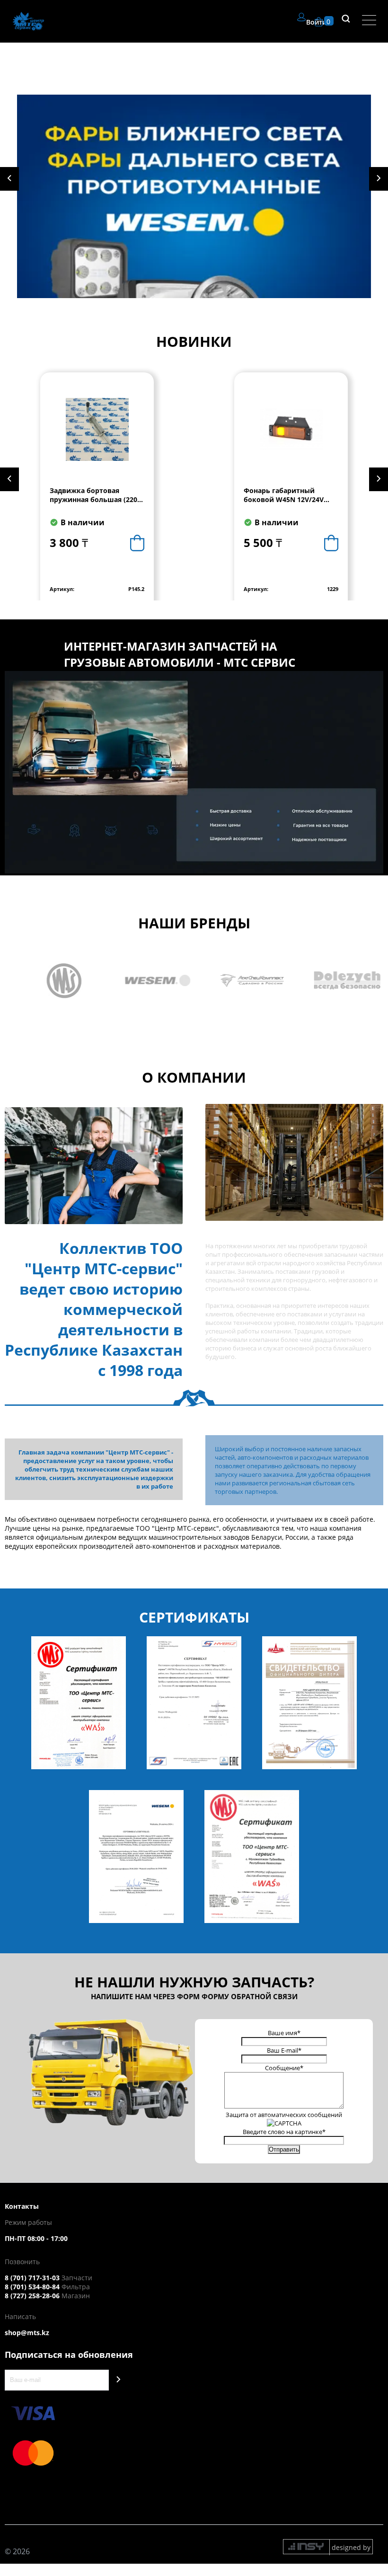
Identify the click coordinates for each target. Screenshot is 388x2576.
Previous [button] (9, 479)
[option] (97, 489)
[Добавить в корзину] (137, 543)
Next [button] (379, 479)
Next (379, 179)
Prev (9, 179)
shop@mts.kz (27, 2333)
